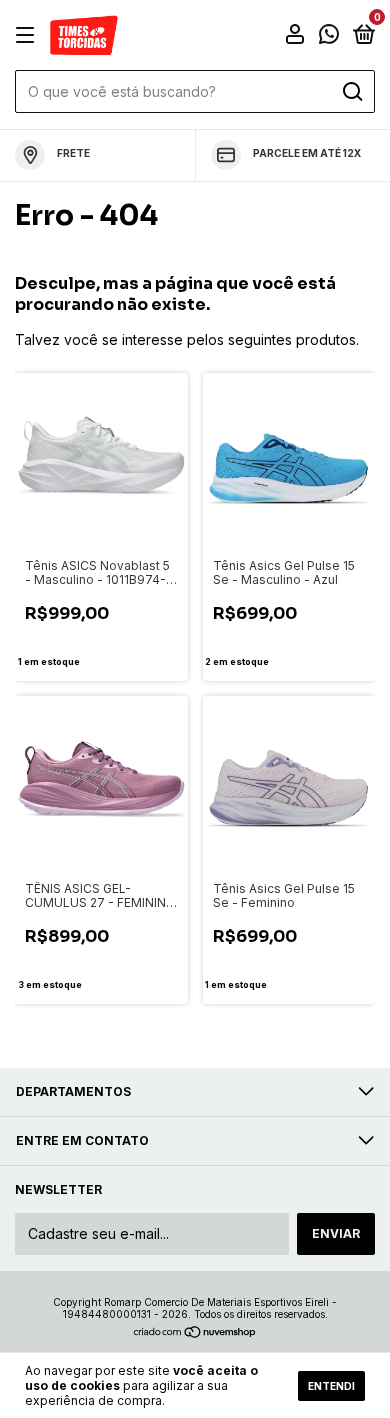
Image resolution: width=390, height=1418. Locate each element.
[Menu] (28, 35)
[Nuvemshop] (195, 1333)
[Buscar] (351, 92)
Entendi (331, 1386)
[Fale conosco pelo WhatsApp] (329, 36)
